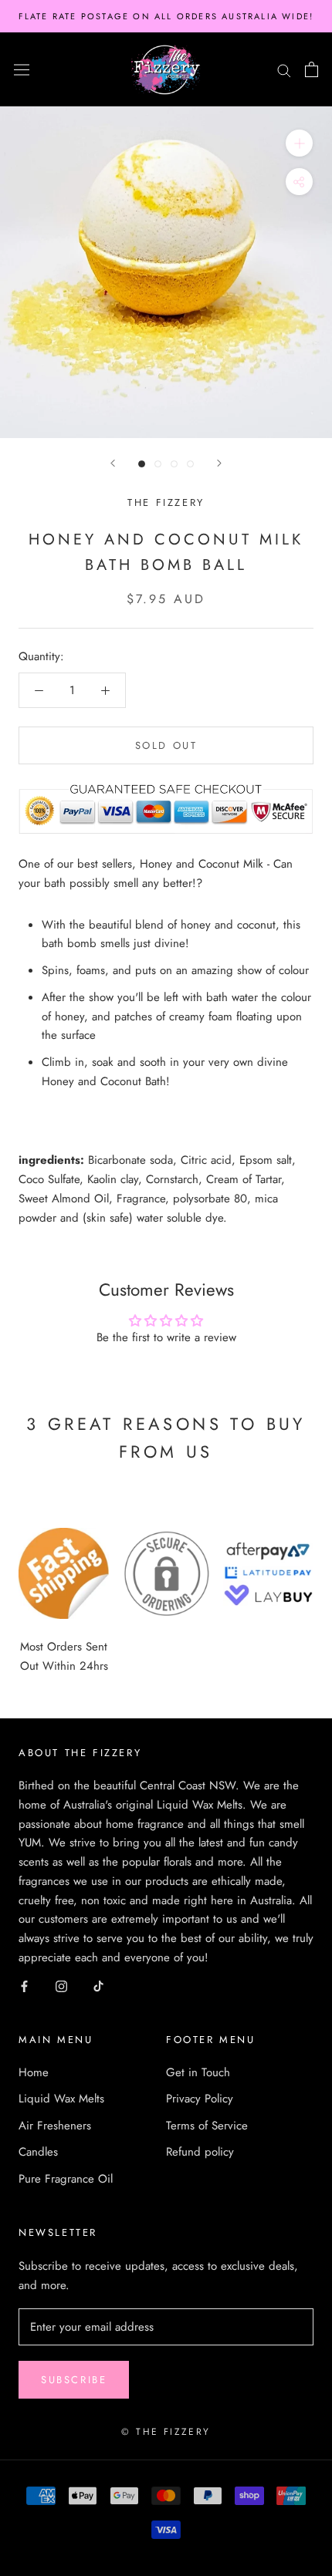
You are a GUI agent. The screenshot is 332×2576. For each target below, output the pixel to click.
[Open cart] (312, 69)
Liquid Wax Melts (61, 2099)
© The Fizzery (166, 2432)
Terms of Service (207, 2126)
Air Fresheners (55, 2126)
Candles (38, 2152)
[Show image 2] (158, 464)
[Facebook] (24, 1986)
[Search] (284, 70)
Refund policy (200, 2152)
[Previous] (113, 463)
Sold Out (166, 745)
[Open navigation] (22, 69)
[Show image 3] (174, 464)
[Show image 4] (190, 464)
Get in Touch (198, 2072)
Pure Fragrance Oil (66, 2179)
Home (34, 2072)
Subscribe (74, 2380)
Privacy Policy (200, 2099)
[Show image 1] (142, 464)
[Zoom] (299, 143)
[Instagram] (61, 1986)
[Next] (219, 463)
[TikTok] (98, 1986)
